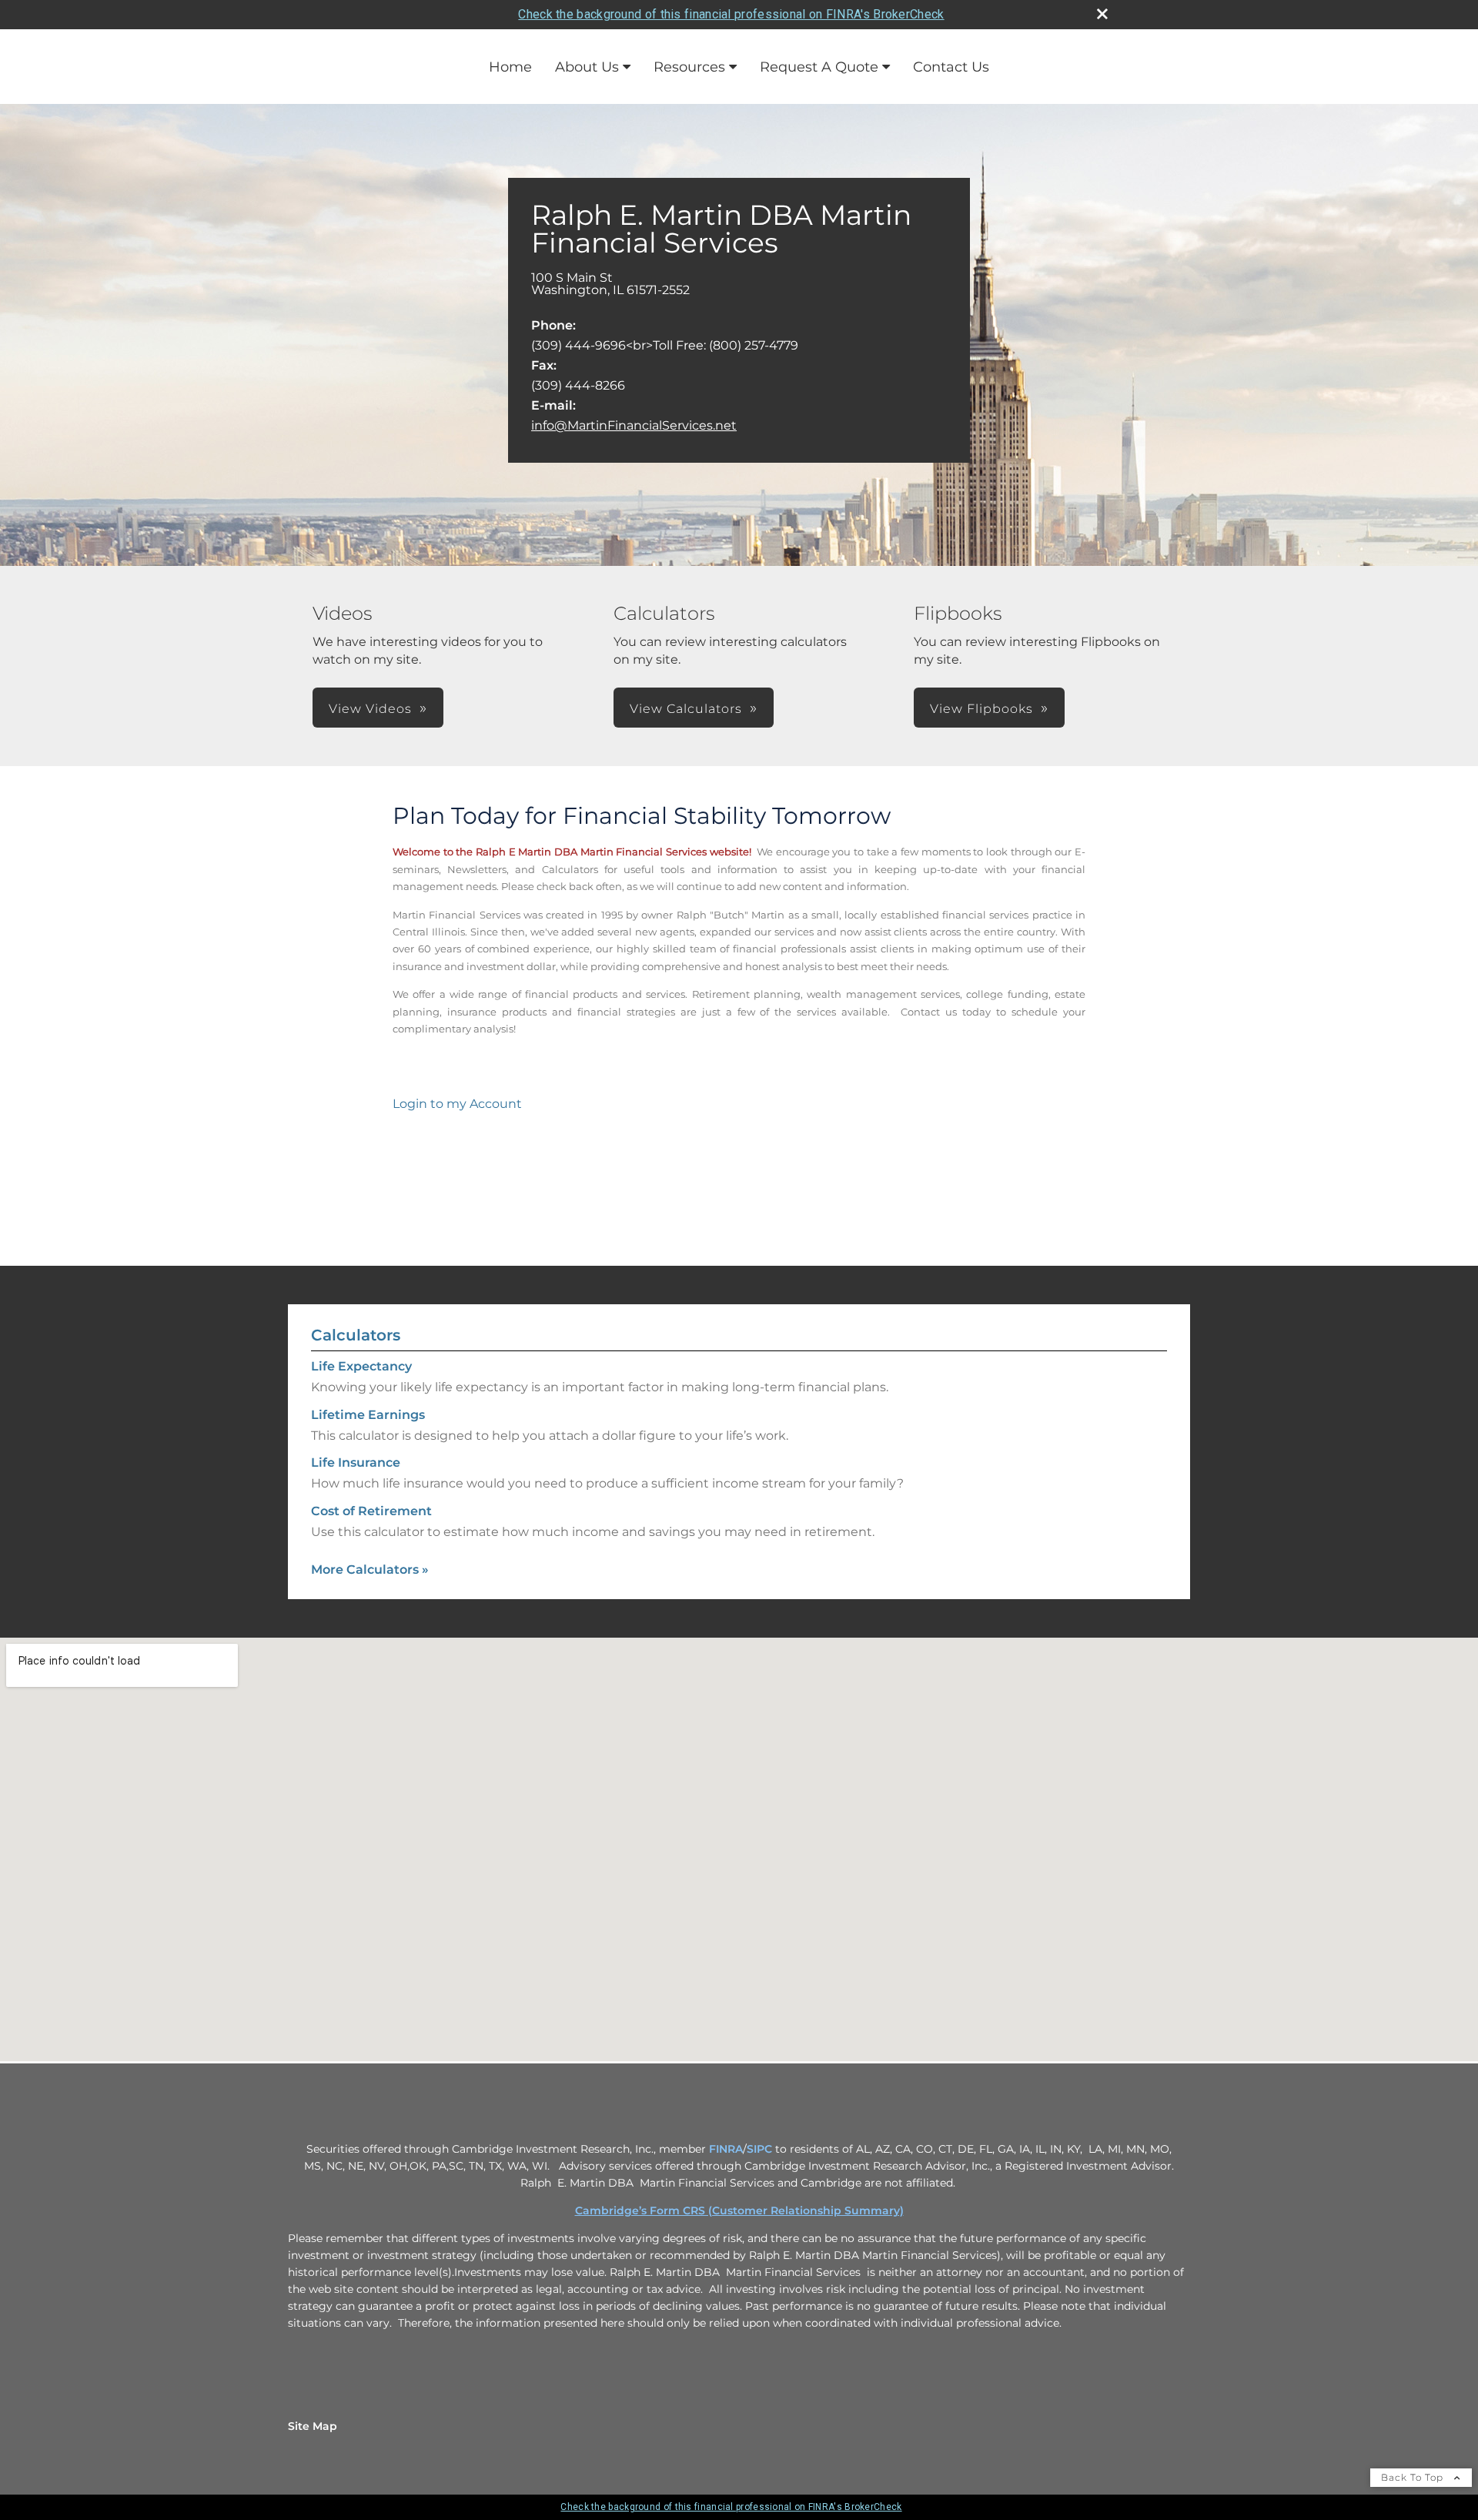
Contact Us (951, 67)
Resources (689, 67)
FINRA (726, 2149)
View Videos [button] (370, 709)
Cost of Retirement (371, 1511)
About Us (587, 67)
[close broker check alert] (1102, 14)
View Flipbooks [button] (981, 709)
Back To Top (1414, 2477)
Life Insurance (356, 1462)
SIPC (759, 2149)
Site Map (313, 2426)
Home (510, 67)
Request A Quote (819, 67)
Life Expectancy (361, 1366)
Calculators (356, 1335)
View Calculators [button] (686, 709)
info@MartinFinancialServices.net (634, 425)
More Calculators (370, 1570)
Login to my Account (457, 1104)
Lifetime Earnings (368, 1415)
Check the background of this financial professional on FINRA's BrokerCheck (731, 14)
